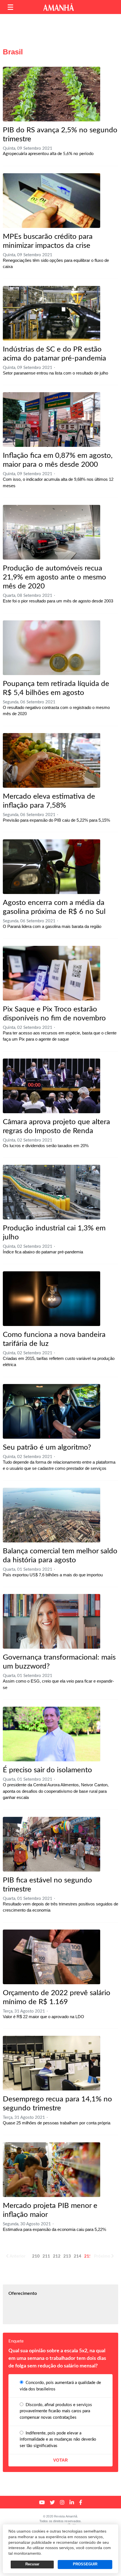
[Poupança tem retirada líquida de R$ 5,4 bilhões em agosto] (51, 648)
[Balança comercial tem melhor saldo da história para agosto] (51, 1515)
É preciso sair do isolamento (47, 1770)
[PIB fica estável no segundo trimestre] (51, 1844)
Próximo (102, 2256)
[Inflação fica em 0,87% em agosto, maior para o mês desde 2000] (51, 420)
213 (67, 2256)
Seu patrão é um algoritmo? (47, 1447)
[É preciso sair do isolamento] (51, 1734)
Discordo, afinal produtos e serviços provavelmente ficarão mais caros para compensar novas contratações (56, 2411)
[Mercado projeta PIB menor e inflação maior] (51, 2170)
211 (46, 2256)
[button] (10, 7)
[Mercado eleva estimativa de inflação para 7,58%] (51, 760)
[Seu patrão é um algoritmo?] (51, 1411)
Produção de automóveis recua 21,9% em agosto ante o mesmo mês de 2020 (54, 577)
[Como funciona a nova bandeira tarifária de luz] (51, 1299)
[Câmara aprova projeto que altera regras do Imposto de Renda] (51, 1086)
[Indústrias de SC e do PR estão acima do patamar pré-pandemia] (51, 313)
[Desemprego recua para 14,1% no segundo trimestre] (51, 2063)
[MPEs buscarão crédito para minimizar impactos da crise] (51, 201)
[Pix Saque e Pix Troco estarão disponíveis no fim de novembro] (51, 973)
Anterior (18, 2256)
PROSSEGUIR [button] (85, 2564)
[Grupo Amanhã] (59, 7)
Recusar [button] (32, 2564)
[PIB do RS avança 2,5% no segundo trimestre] (51, 94)
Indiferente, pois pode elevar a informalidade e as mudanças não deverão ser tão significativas (58, 2439)
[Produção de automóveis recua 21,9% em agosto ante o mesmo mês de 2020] (51, 532)
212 (57, 2256)
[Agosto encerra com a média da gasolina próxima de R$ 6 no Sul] (51, 867)
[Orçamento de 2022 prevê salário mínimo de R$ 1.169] (51, 1957)
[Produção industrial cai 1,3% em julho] (51, 1192)
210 (36, 2256)
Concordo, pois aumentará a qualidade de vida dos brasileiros (60, 2386)
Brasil (13, 52)
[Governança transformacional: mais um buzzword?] (51, 1621)
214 (78, 2256)
